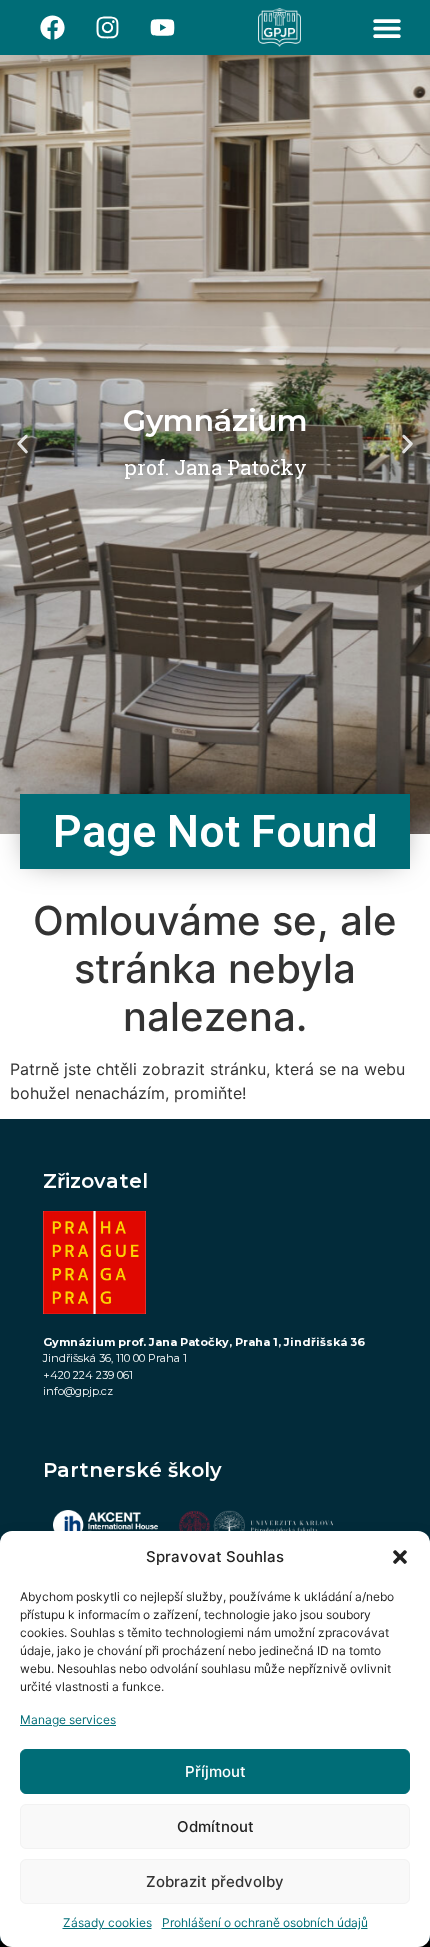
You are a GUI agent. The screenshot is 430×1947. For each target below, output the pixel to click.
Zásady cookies (107, 1922)
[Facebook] (53, 28)
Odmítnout (215, 1826)
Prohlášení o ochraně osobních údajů (265, 1922)
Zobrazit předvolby (215, 1881)
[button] (400, 1557)
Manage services (68, 1719)
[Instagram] (108, 28)
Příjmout (215, 1771)
